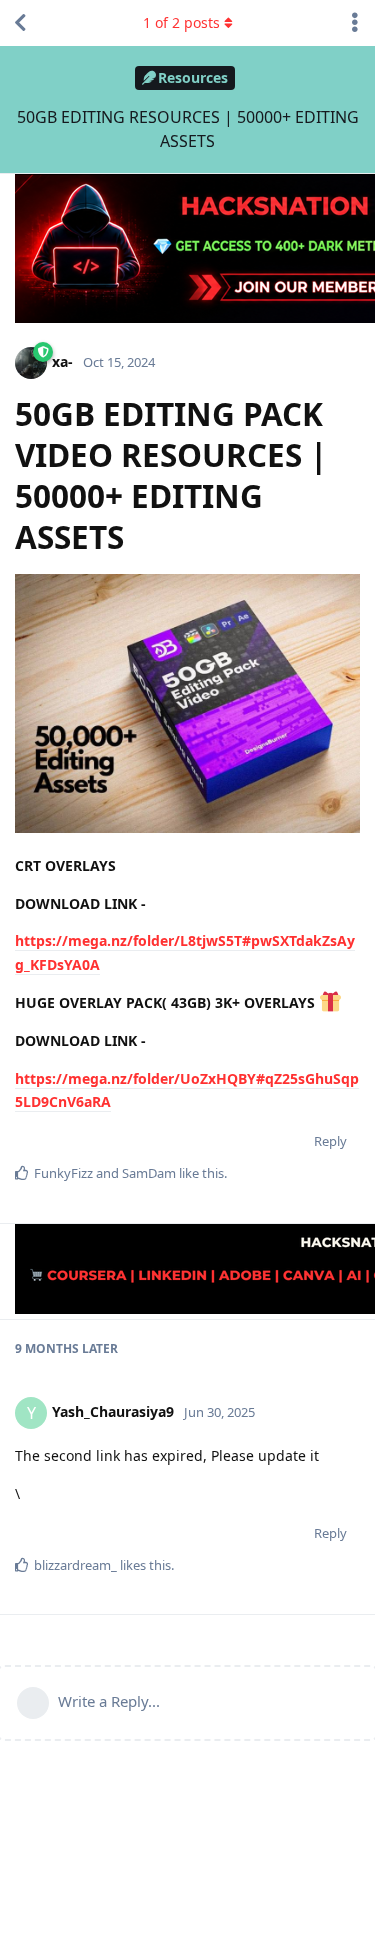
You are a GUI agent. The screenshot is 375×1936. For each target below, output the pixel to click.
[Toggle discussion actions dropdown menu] (355, 23)
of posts (181, 22)
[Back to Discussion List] (20, 23)
